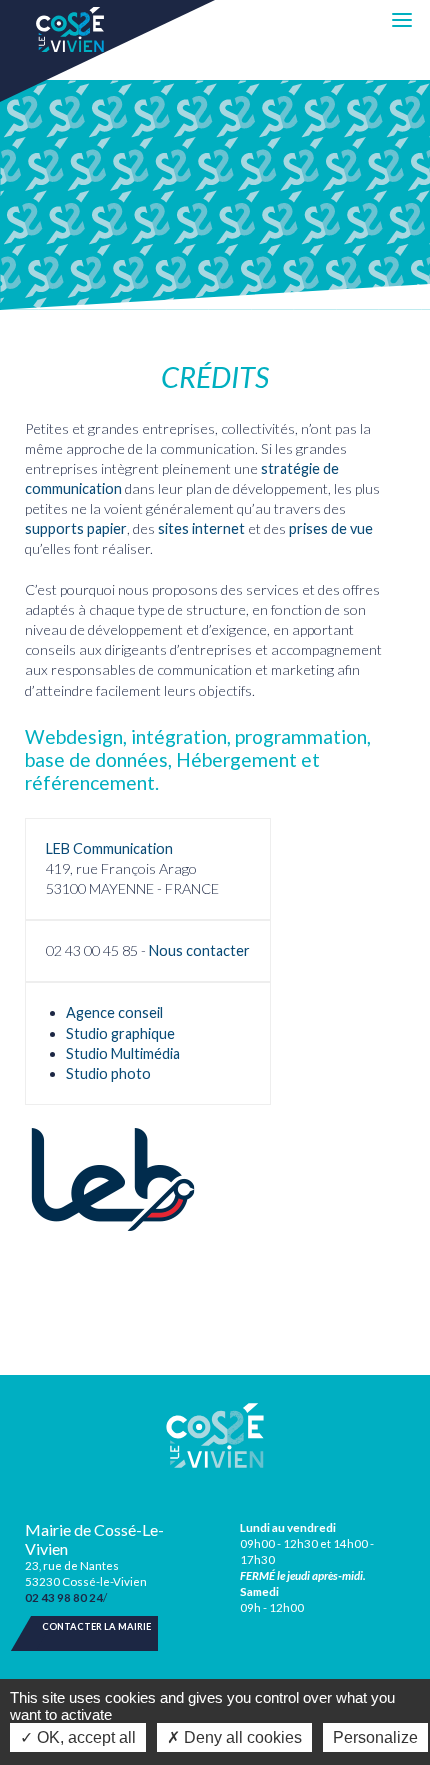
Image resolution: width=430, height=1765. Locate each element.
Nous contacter (199, 950)
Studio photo (108, 1073)
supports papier (76, 528)
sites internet (201, 528)
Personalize (375, 1737)
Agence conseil (114, 1012)
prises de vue (331, 528)
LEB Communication (109, 848)
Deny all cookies (241, 1737)
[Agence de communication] (113, 1180)
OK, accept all (84, 1737)
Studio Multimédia (123, 1053)
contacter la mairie (96, 1626)
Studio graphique (120, 1033)
